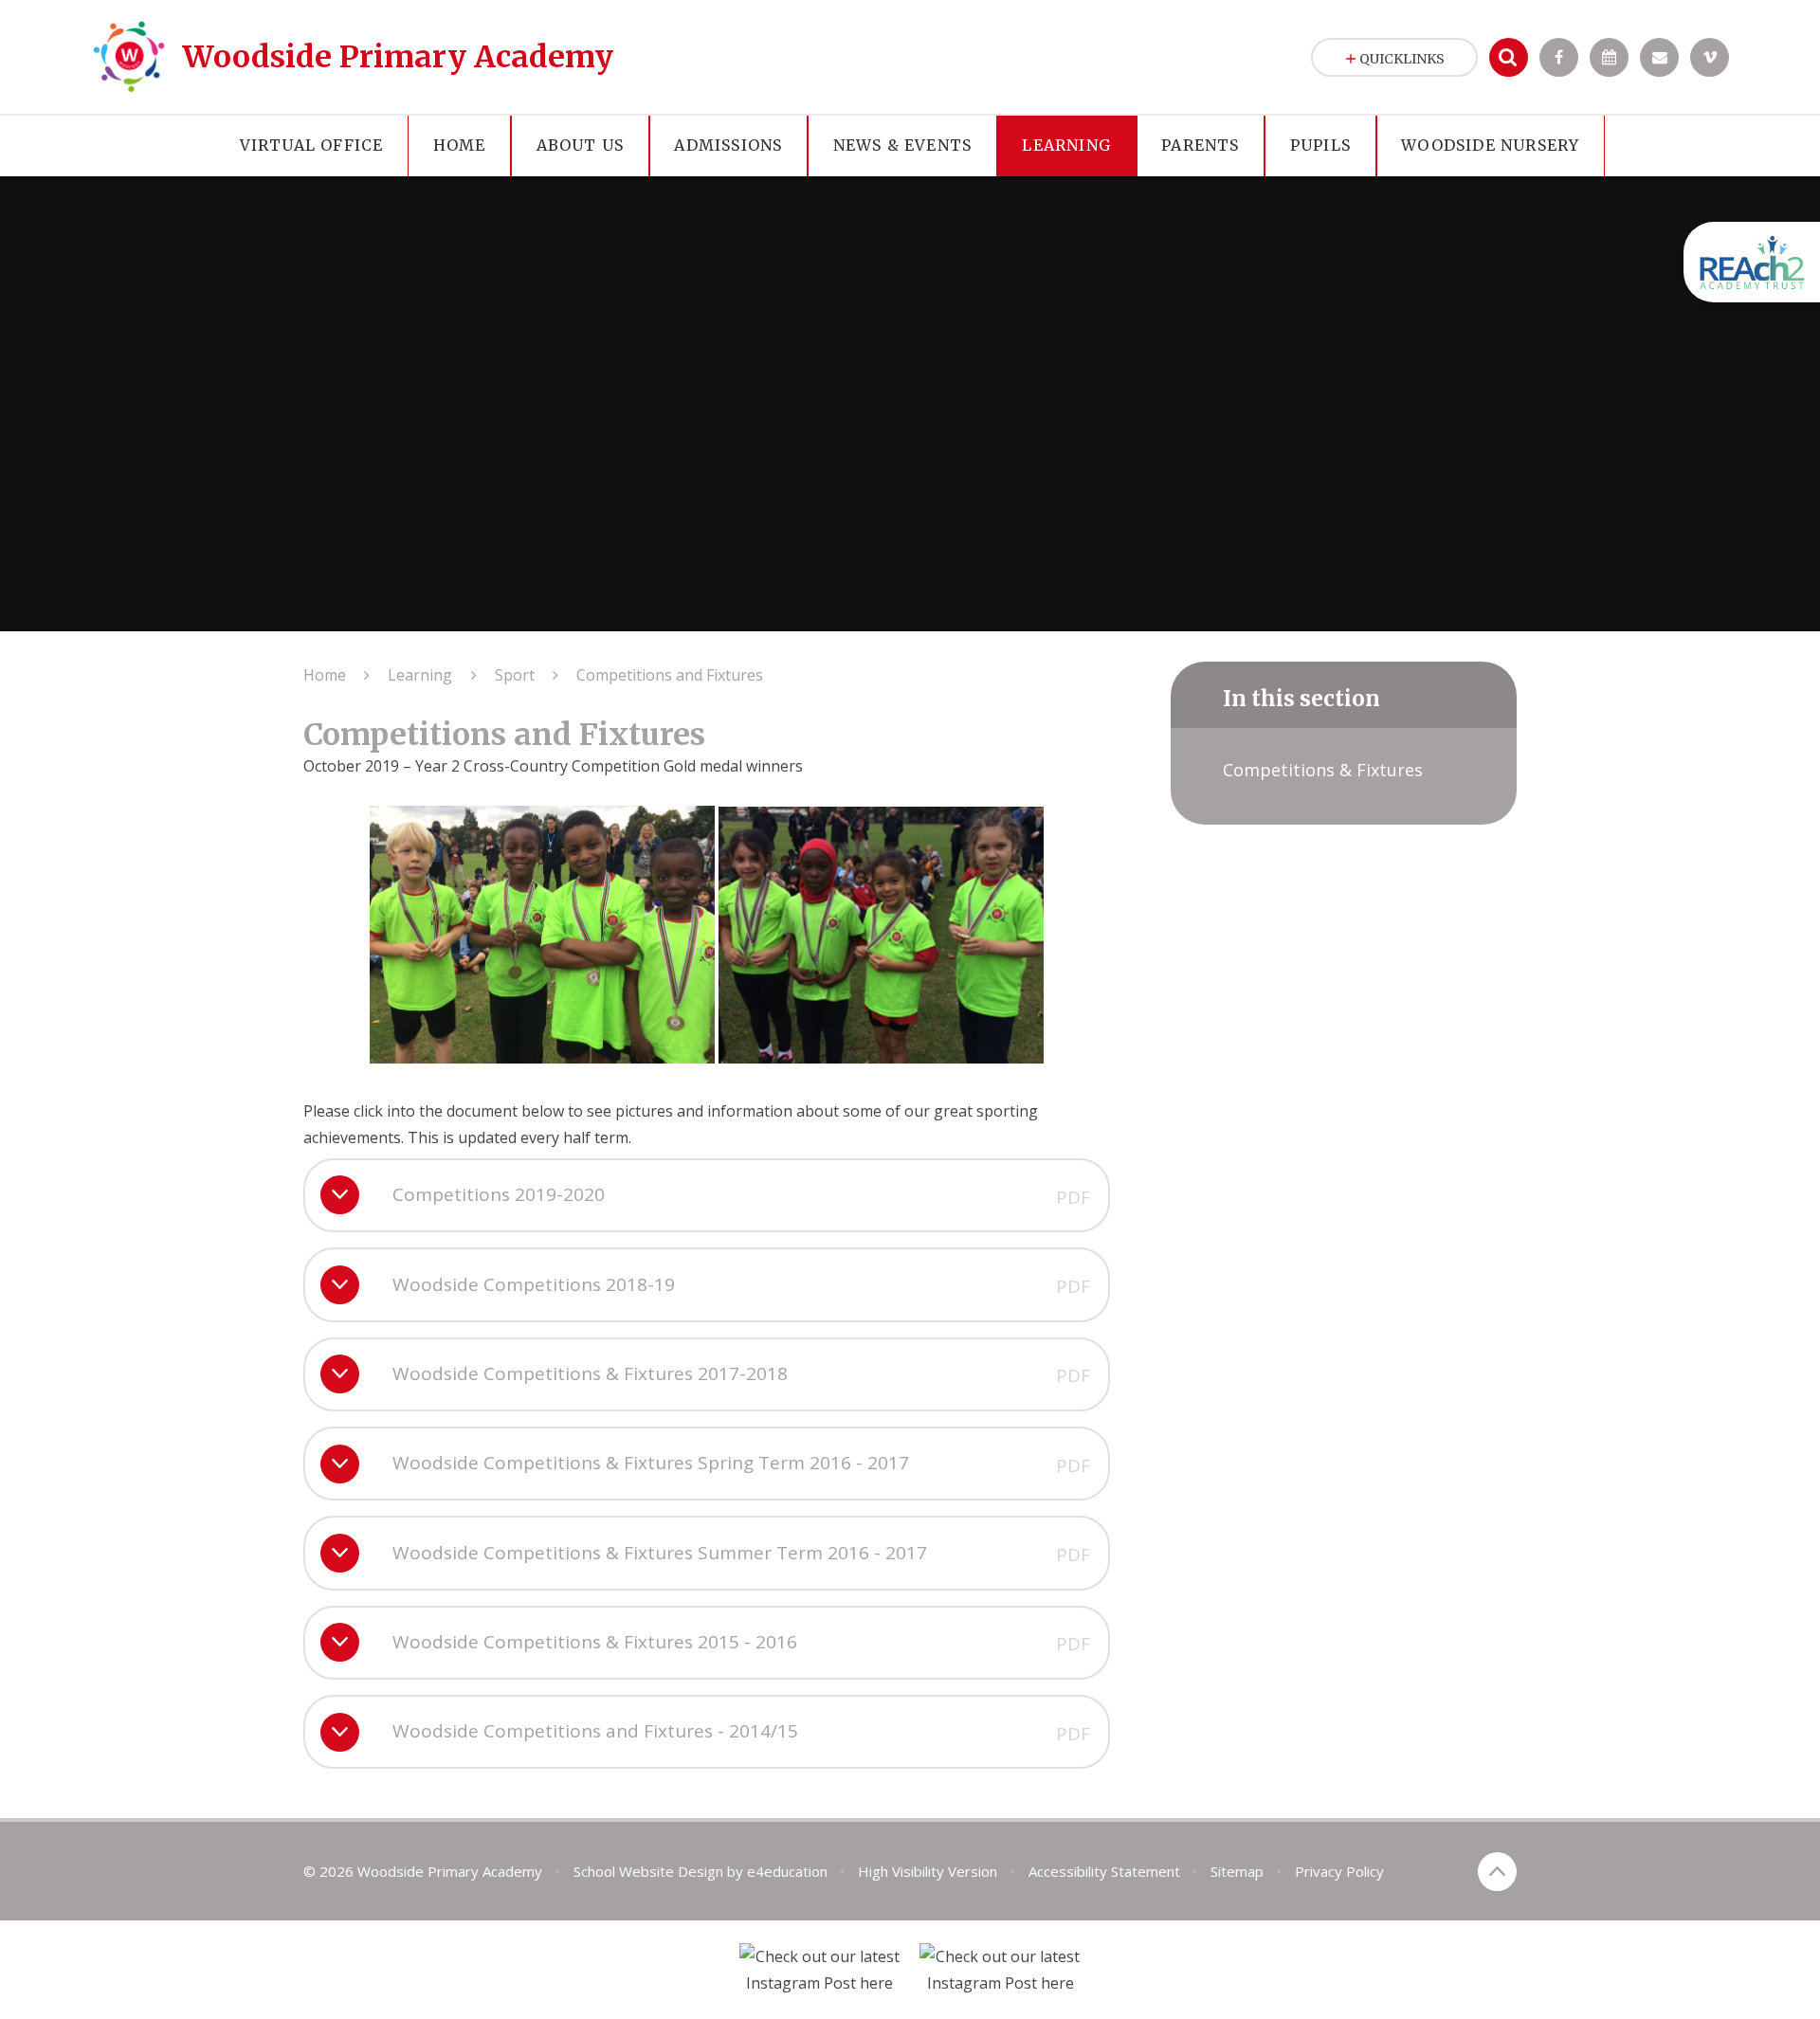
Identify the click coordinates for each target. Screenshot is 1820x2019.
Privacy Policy (1339, 1871)
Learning (420, 675)
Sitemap (1237, 1871)
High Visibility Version (928, 1871)
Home (325, 675)
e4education (787, 1871)
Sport (515, 675)
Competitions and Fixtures (670, 675)
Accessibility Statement (1104, 1871)
